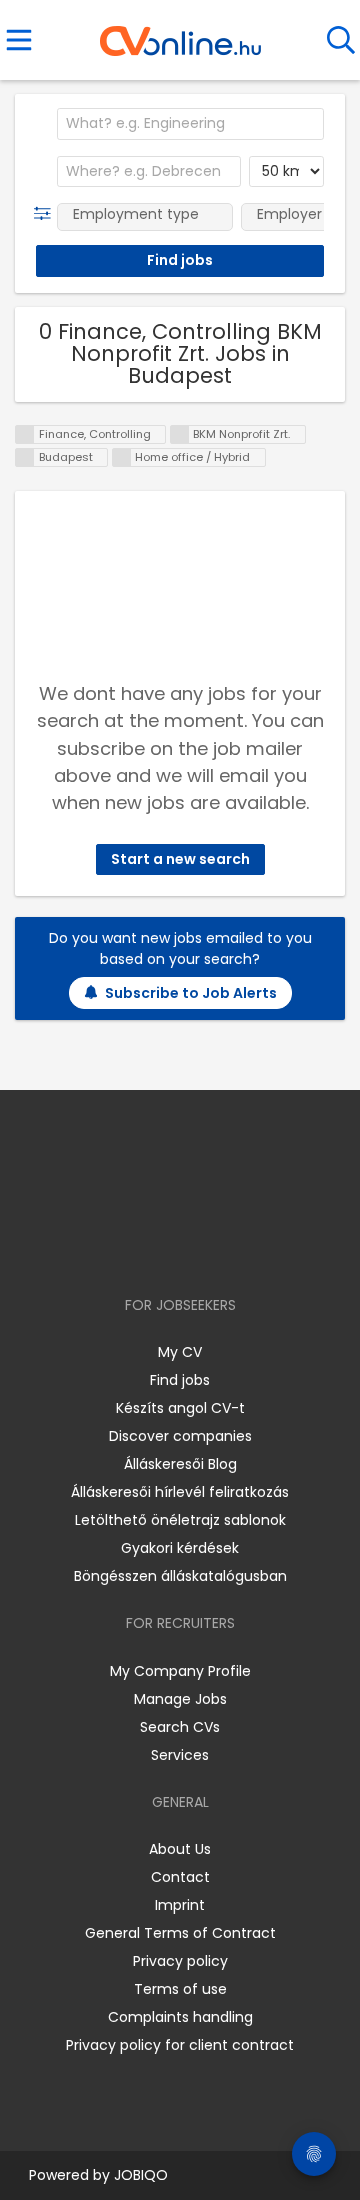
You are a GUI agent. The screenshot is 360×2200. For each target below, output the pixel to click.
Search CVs (180, 1727)
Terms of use (180, 1989)
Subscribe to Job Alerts (191, 993)
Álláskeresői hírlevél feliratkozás (180, 1492)
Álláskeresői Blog (180, 1464)
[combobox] (190, 124)
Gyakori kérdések (180, 1548)
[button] (46, 214)
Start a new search (180, 859)
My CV (180, 1352)
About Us (180, 1849)
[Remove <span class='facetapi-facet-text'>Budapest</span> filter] (25, 457)
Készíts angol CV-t (180, 1408)
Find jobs (180, 1380)
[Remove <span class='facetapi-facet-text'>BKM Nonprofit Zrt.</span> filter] (180, 434)
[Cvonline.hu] (180, 34)
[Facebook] (134, 1247)
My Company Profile (180, 1671)
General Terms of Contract (180, 1933)
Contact (180, 1877)
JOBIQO (141, 2175)
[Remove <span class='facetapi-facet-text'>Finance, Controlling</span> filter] (25, 434)
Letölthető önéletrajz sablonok (180, 1520)
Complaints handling (180, 2017)
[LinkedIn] (200, 1247)
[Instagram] (167, 1247)
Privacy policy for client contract (180, 2045)
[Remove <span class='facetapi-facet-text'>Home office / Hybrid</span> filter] (122, 457)
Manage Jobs (180, 1699)
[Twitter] (230, 1247)
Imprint (180, 1905)
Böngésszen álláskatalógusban (180, 1576)
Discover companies (180, 1436)
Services (180, 1755)
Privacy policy (180, 1961)
